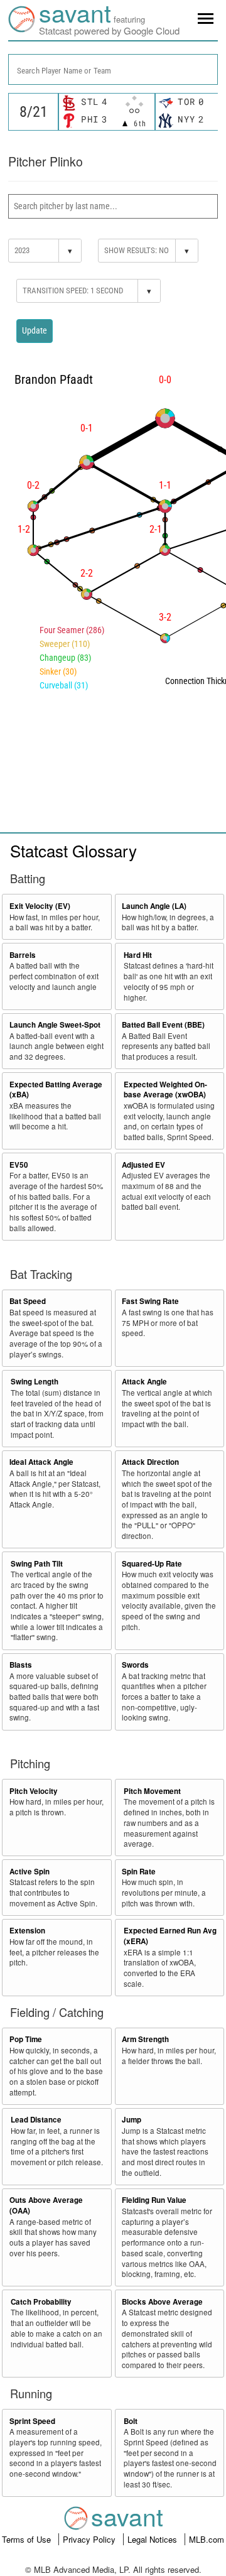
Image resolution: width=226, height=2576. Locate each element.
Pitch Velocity (34, 1791)
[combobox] (113, 69)
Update (35, 330)
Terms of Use (28, 2539)
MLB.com (207, 2539)
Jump (132, 2120)
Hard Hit (138, 955)
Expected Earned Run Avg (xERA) (170, 1936)
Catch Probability (41, 2302)
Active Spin (30, 1872)
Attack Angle (144, 1382)
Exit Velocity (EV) (40, 906)
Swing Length (35, 1382)
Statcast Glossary (73, 850)
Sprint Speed (32, 2421)
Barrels (23, 955)
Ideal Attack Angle (41, 1462)
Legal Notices (153, 2539)
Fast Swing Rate (150, 1301)
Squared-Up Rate (152, 1564)
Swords (135, 1665)
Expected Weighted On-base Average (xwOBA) (165, 1090)
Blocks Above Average (162, 2302)
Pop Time (26, 2039)
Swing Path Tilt (37, 1564)
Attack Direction (150, 1462)
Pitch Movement (152, 1791)
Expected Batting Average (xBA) (56, 1090)
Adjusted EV (143, 1165)
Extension (27, 1931)
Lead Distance (36, 2120)
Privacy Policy (90, 2539)
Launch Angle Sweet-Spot (55, 1025)
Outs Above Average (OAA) (46, 2205)
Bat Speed (28, 1301)
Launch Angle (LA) (154, 906)
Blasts (21, 1665)
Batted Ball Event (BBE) (163, 1025)
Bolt (131, 2421)
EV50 (19, 1165)
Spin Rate (139, 1872)
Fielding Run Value (154, 2200)
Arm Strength (145, 2039)
